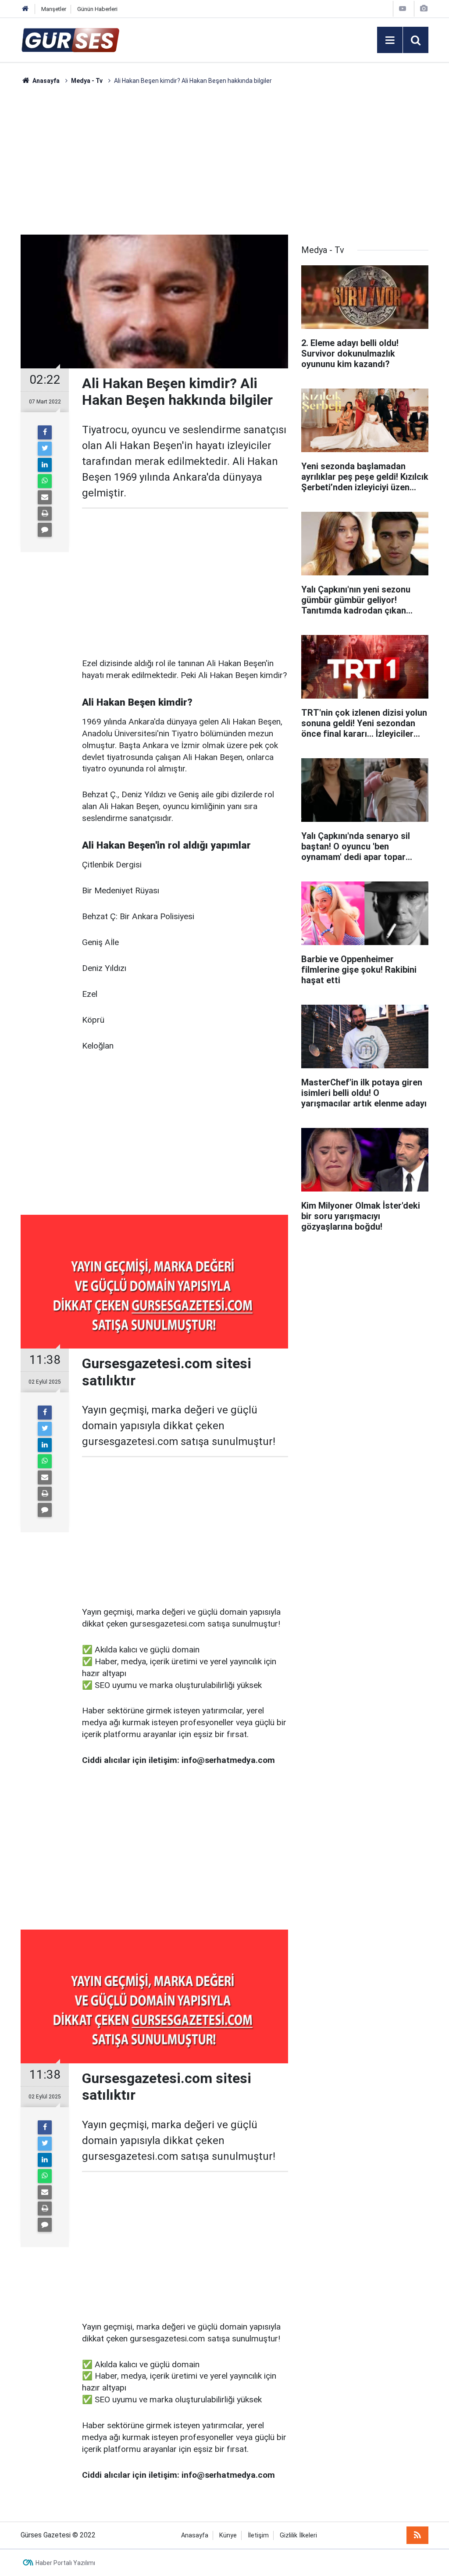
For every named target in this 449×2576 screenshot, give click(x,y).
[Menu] (390, 40)
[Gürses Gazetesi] (70, 39)
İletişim (258, 2535)
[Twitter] (45, 449)
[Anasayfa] (25, 9)
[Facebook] (45, 432)
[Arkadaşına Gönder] (45, 497)
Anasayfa (195, 2535)
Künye (228, 2535)
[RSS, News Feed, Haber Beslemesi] (417, 2535)
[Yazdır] (45, 514)
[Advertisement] (224, 160)
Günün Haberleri (97, 9)
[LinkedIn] (45, 465)
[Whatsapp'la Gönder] (45, 481)
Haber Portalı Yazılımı (65, 2563)
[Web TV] (403, 9)
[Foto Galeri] (424, 9)
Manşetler (54, 9)
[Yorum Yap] (45, 530)
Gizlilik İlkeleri (298, 2535)
